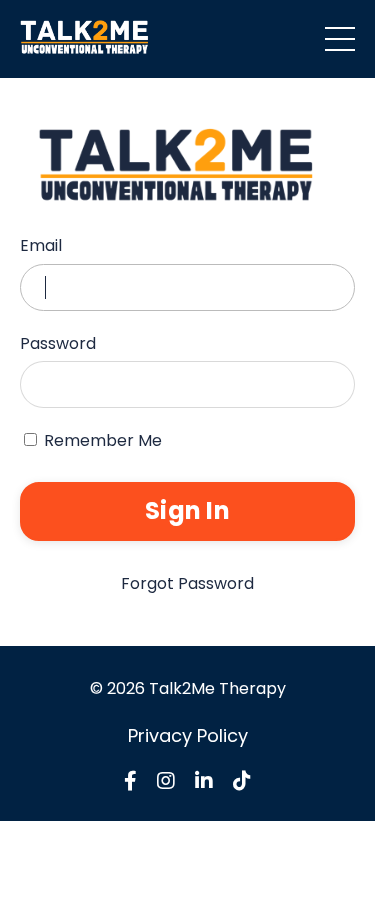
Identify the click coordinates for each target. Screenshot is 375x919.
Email (41, 245)
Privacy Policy (188, 735)
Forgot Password (187, 583)
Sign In (187, 510)
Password (58, 343)
